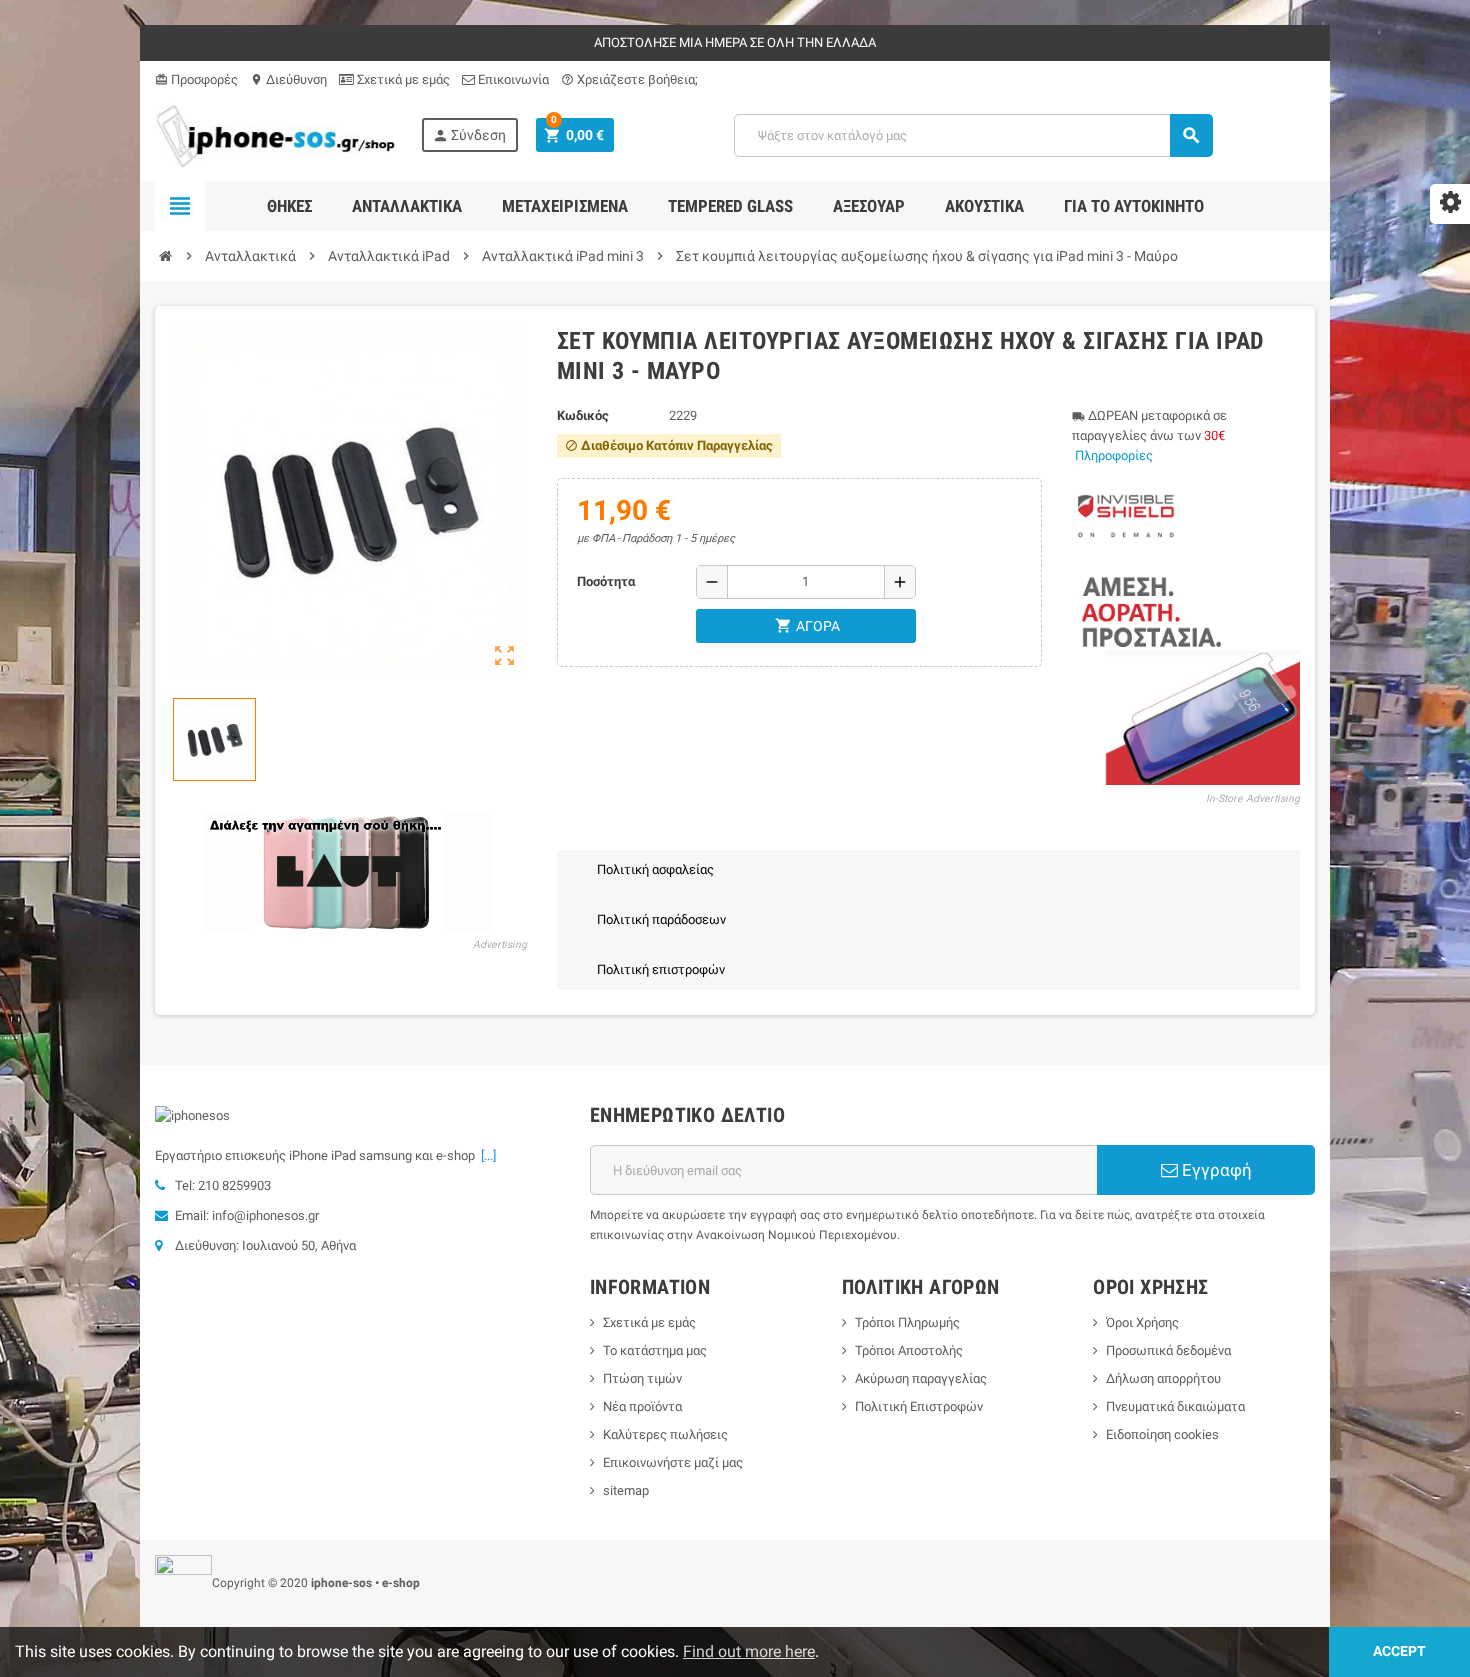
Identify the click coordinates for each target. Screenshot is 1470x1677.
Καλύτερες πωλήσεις (665, 1434)
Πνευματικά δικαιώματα (1175, 1406)
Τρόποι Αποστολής (909, 1350)
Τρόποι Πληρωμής (907, 1322)
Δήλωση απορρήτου (1163, 1378)
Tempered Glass (730, 206)
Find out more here (749, 1651)
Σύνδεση (469, 135)
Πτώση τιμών (642, 1378)
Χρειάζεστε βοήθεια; (629, 79)
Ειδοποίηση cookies (1162, 1434)
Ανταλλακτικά (407, 206)
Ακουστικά (984, 206)
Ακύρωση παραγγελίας (921, 1378)
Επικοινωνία (512, 79)
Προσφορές (196, 79)
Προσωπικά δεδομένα (1168, 1350)
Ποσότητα (606, 581)
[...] (485, 1155)
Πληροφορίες (1114, 455)
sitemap (626, 1490)
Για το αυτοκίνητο (1134, 206)
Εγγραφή (1215, 1170)
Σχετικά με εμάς (402, 79)
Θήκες (289, 206)
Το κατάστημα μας (655, 1350)
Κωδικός (583, 415)
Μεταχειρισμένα (565, 206)
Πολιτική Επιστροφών (919, 1406)
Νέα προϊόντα (642, 1406)
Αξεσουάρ (869, 206)
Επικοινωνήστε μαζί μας (673, 1462)
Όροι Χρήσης (1142, 1322)
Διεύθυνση (288, 79)
